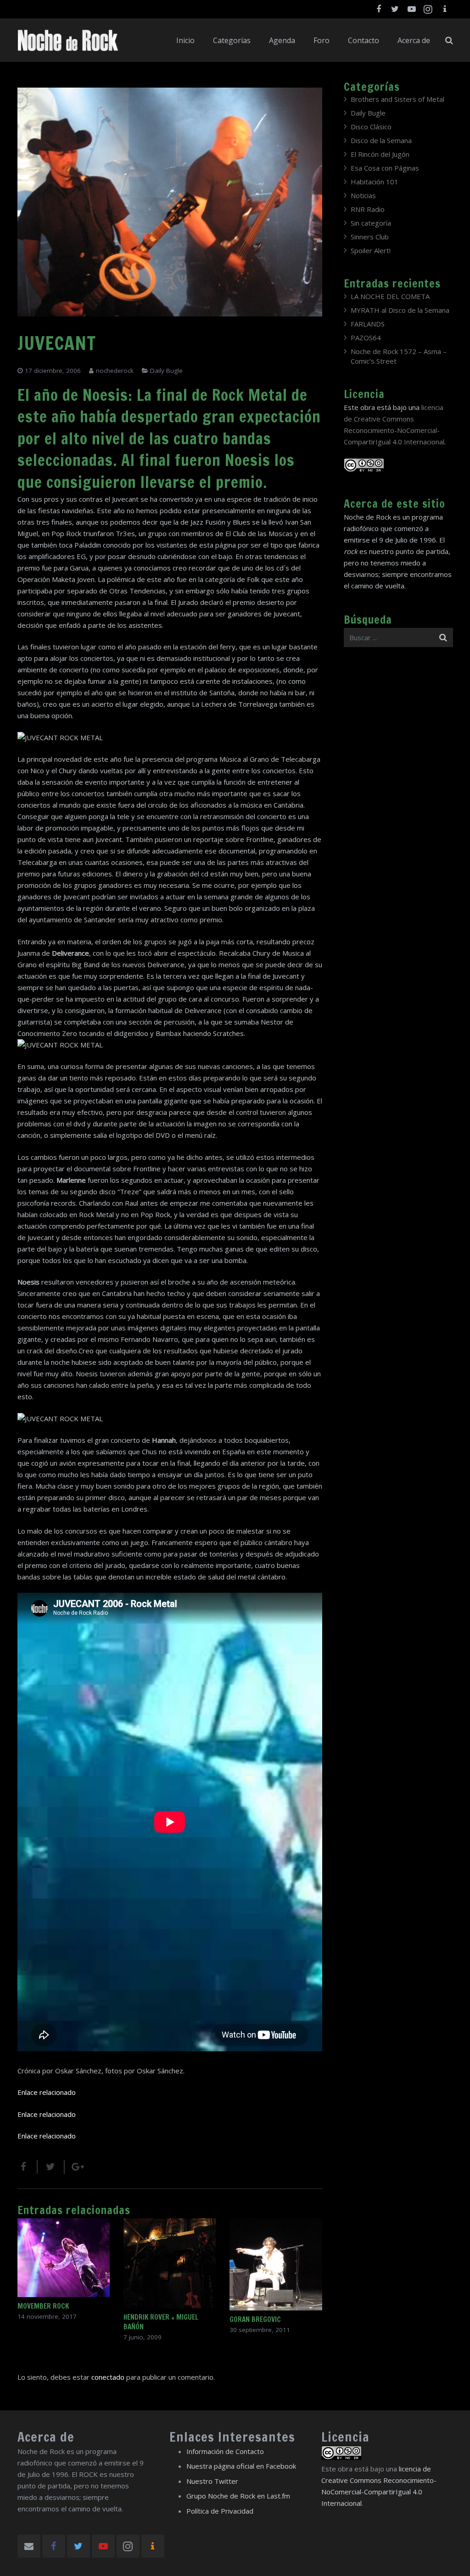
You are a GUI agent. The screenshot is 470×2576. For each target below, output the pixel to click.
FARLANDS (368, 324)
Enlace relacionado (47, 2092)
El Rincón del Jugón (380, 154)
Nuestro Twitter (212, 2481)
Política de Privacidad (220, 2511)
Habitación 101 (375, 182)
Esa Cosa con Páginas (385, 168)
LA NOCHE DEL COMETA (390, 296)
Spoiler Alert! (371, 250)
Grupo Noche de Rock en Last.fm (238, 2496)
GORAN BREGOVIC (255, 2319)
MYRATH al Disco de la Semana (400, 310)
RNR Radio (368, 209)
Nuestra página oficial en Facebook (241, 2466)
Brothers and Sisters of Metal (397, 99)
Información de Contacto (225, 2451)
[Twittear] (51, 2167)
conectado (108, 2377)
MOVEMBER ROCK (43, 2306)
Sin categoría (371, 223)
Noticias (363, 195)
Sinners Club (370, 237)
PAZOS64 (366, 338)
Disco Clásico (371, 127)
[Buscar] (449, 40)
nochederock (115, 371)
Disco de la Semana (381, 140)
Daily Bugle (166, 371)
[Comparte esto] (28, 2167)
